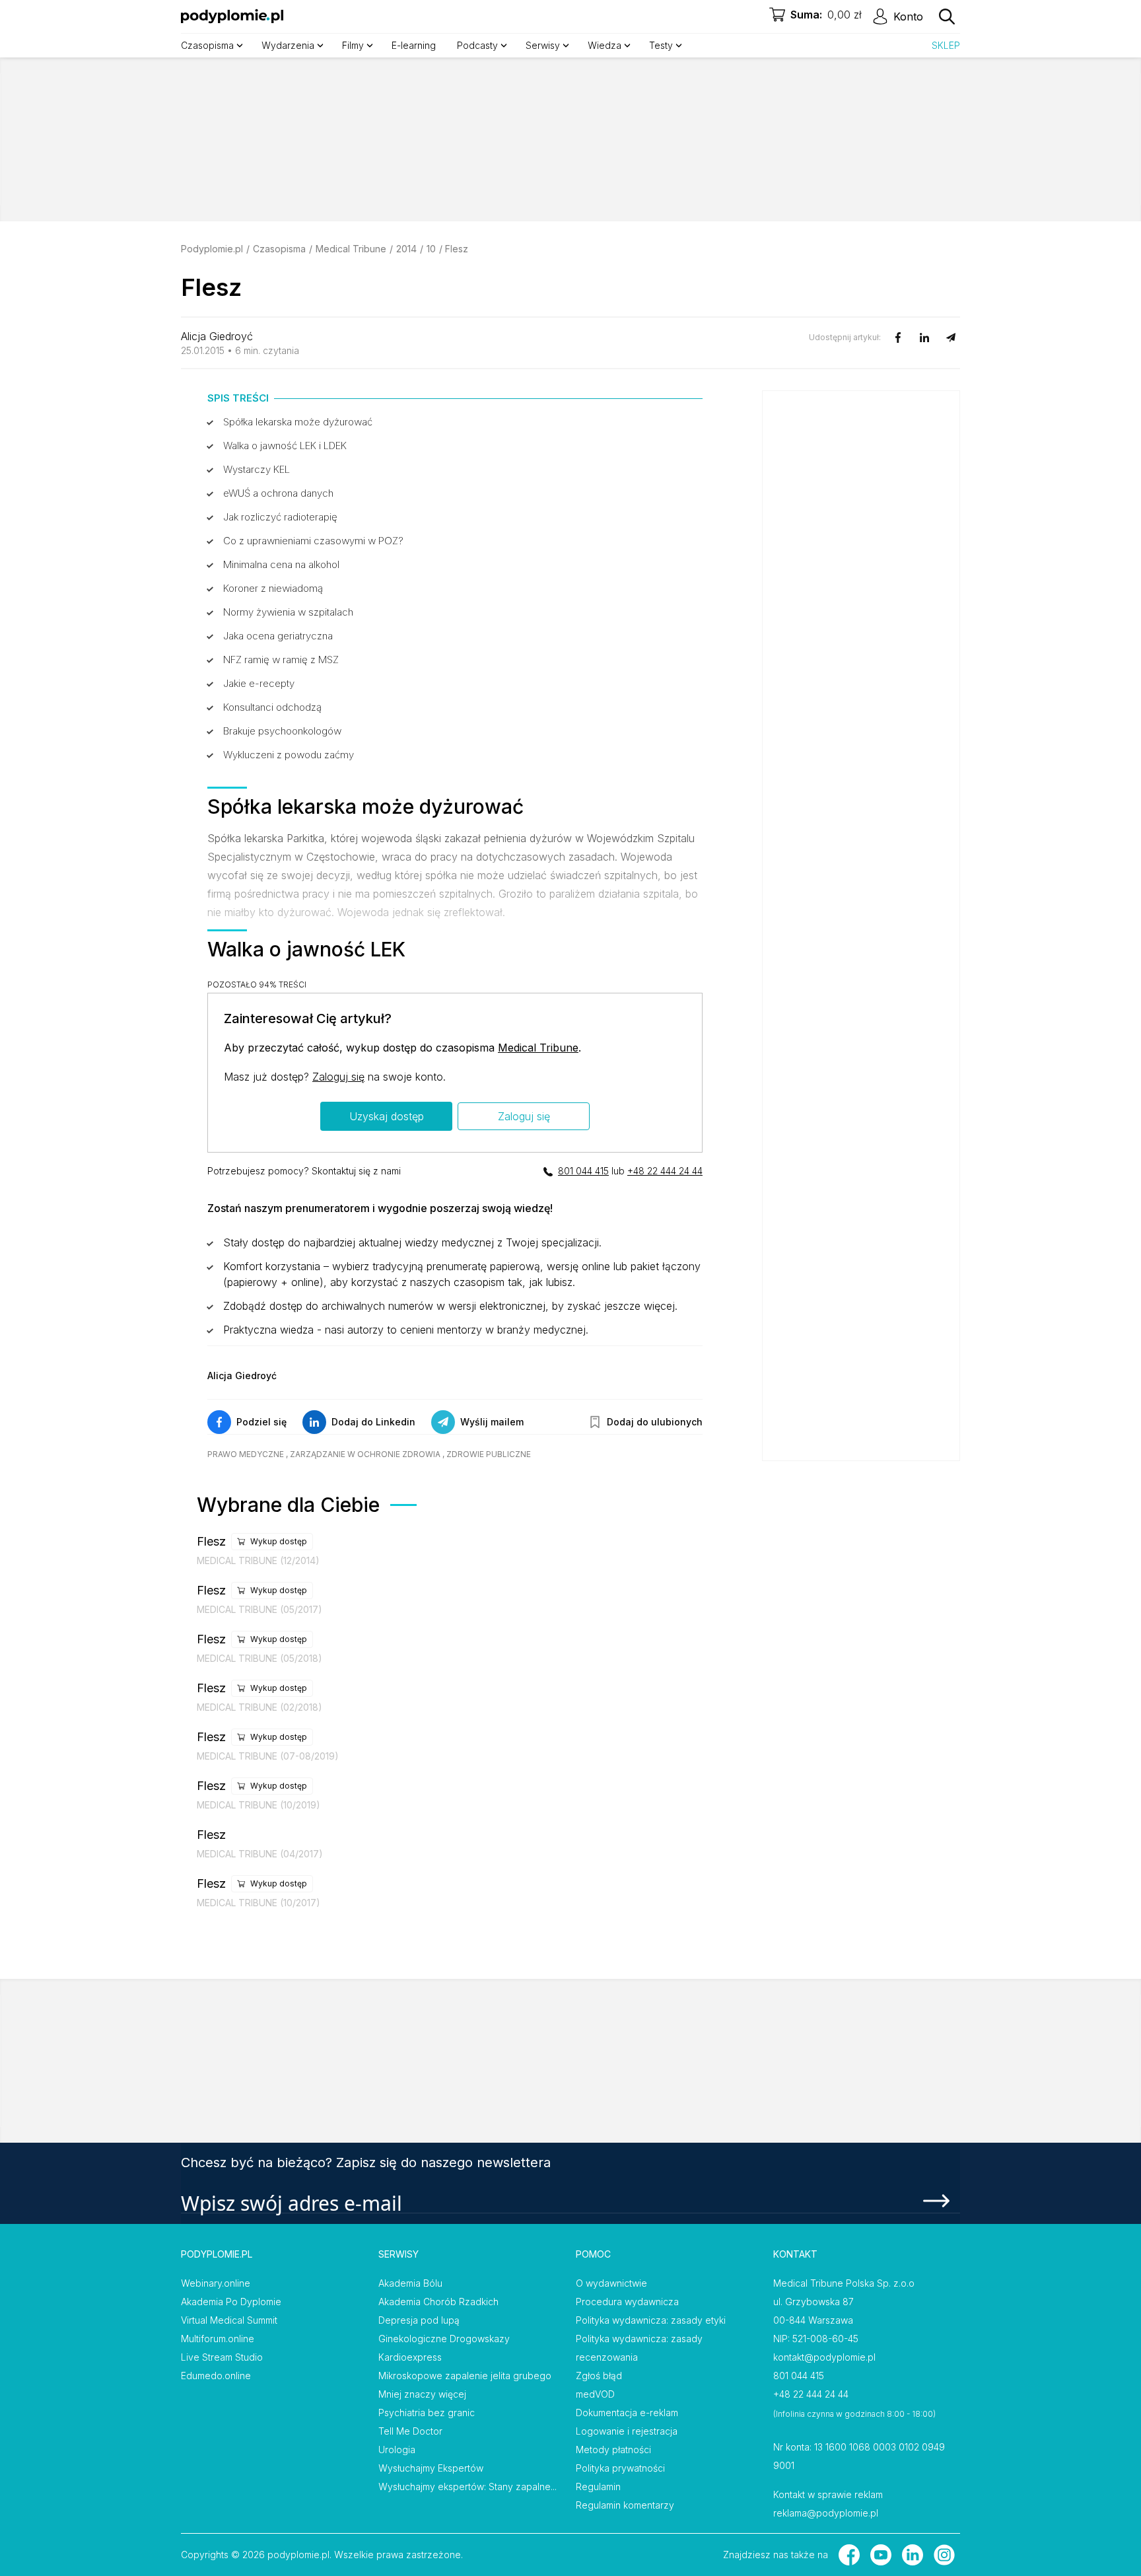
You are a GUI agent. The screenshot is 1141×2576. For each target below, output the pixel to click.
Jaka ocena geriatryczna (278, 636)
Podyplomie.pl (212, 249)
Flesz (211, 1541)
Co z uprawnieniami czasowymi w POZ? (313, 541)
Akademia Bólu (410, 2283)
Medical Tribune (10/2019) (259, 1805)
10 (431, 249)
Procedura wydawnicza (627, 2302)
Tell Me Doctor (410, 2431)
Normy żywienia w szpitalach (288, 612)
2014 (406, 249)
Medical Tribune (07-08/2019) (268, 1756)
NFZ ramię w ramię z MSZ (281, 660)
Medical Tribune (351, 249)
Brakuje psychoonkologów (282, 731)
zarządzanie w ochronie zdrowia (365, 1454)
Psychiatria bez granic (427, 2413)
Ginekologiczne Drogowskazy (444, 2339)
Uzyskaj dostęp (387, 1116)
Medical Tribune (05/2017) (259, 1609)
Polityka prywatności (620, 2468)
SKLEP (946, 45)
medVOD (595, 2394)
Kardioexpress (410, 2357)
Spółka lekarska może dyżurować (298, 422)
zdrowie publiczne (489, 1454)
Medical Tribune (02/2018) (259, 1707)
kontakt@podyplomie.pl (824, 2357)
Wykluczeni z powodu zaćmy (289, 755)
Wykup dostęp (279, 1541)
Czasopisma (279, 249)
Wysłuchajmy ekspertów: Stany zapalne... (467, 2487)
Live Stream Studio (222, 2357)
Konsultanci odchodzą (272, 707)
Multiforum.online (218, 2339)
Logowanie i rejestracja (627, 2431)
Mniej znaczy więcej (422, 2394)
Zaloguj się (338, 1077)
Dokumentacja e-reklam (627, 2413)
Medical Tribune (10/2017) (259, 1903)
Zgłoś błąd (599, 2376)
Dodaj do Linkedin (373, 1422)
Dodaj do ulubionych (655, 1422)
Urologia (397, 2450)
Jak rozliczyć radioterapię (280, 517)
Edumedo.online (216, 2376)
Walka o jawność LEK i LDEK (285, 446)
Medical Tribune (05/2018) (259, 1658)
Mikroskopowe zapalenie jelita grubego (465, 2376)
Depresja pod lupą (419, 2320)
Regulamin (598, 2487)
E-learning (414, 45)
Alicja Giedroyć (217, 336)
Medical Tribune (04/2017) (260, 1854)
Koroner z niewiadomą (273, 588)
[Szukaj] (947, 17)
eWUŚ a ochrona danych (278, 493)
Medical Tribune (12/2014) (258, 1560)
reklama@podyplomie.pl (826, 2513)
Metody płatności (613, 2450)
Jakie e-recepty (259, 683)
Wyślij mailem (492, 1422)
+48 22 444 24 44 (665, 1171)
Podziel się (261, 1422)
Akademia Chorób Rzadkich (438, 2302)
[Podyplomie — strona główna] (232, 17)
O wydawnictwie (611, 2283)
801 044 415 (583, 1171)
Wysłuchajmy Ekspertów (431, 2468)
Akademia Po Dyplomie (231, 2302)
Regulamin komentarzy (625, 2505)
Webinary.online (216, 2283)
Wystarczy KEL (257, 469)
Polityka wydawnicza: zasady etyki (651, 2320)
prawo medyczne (246, 1454)
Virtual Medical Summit (229, 2320)
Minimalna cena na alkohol (281, 564)
